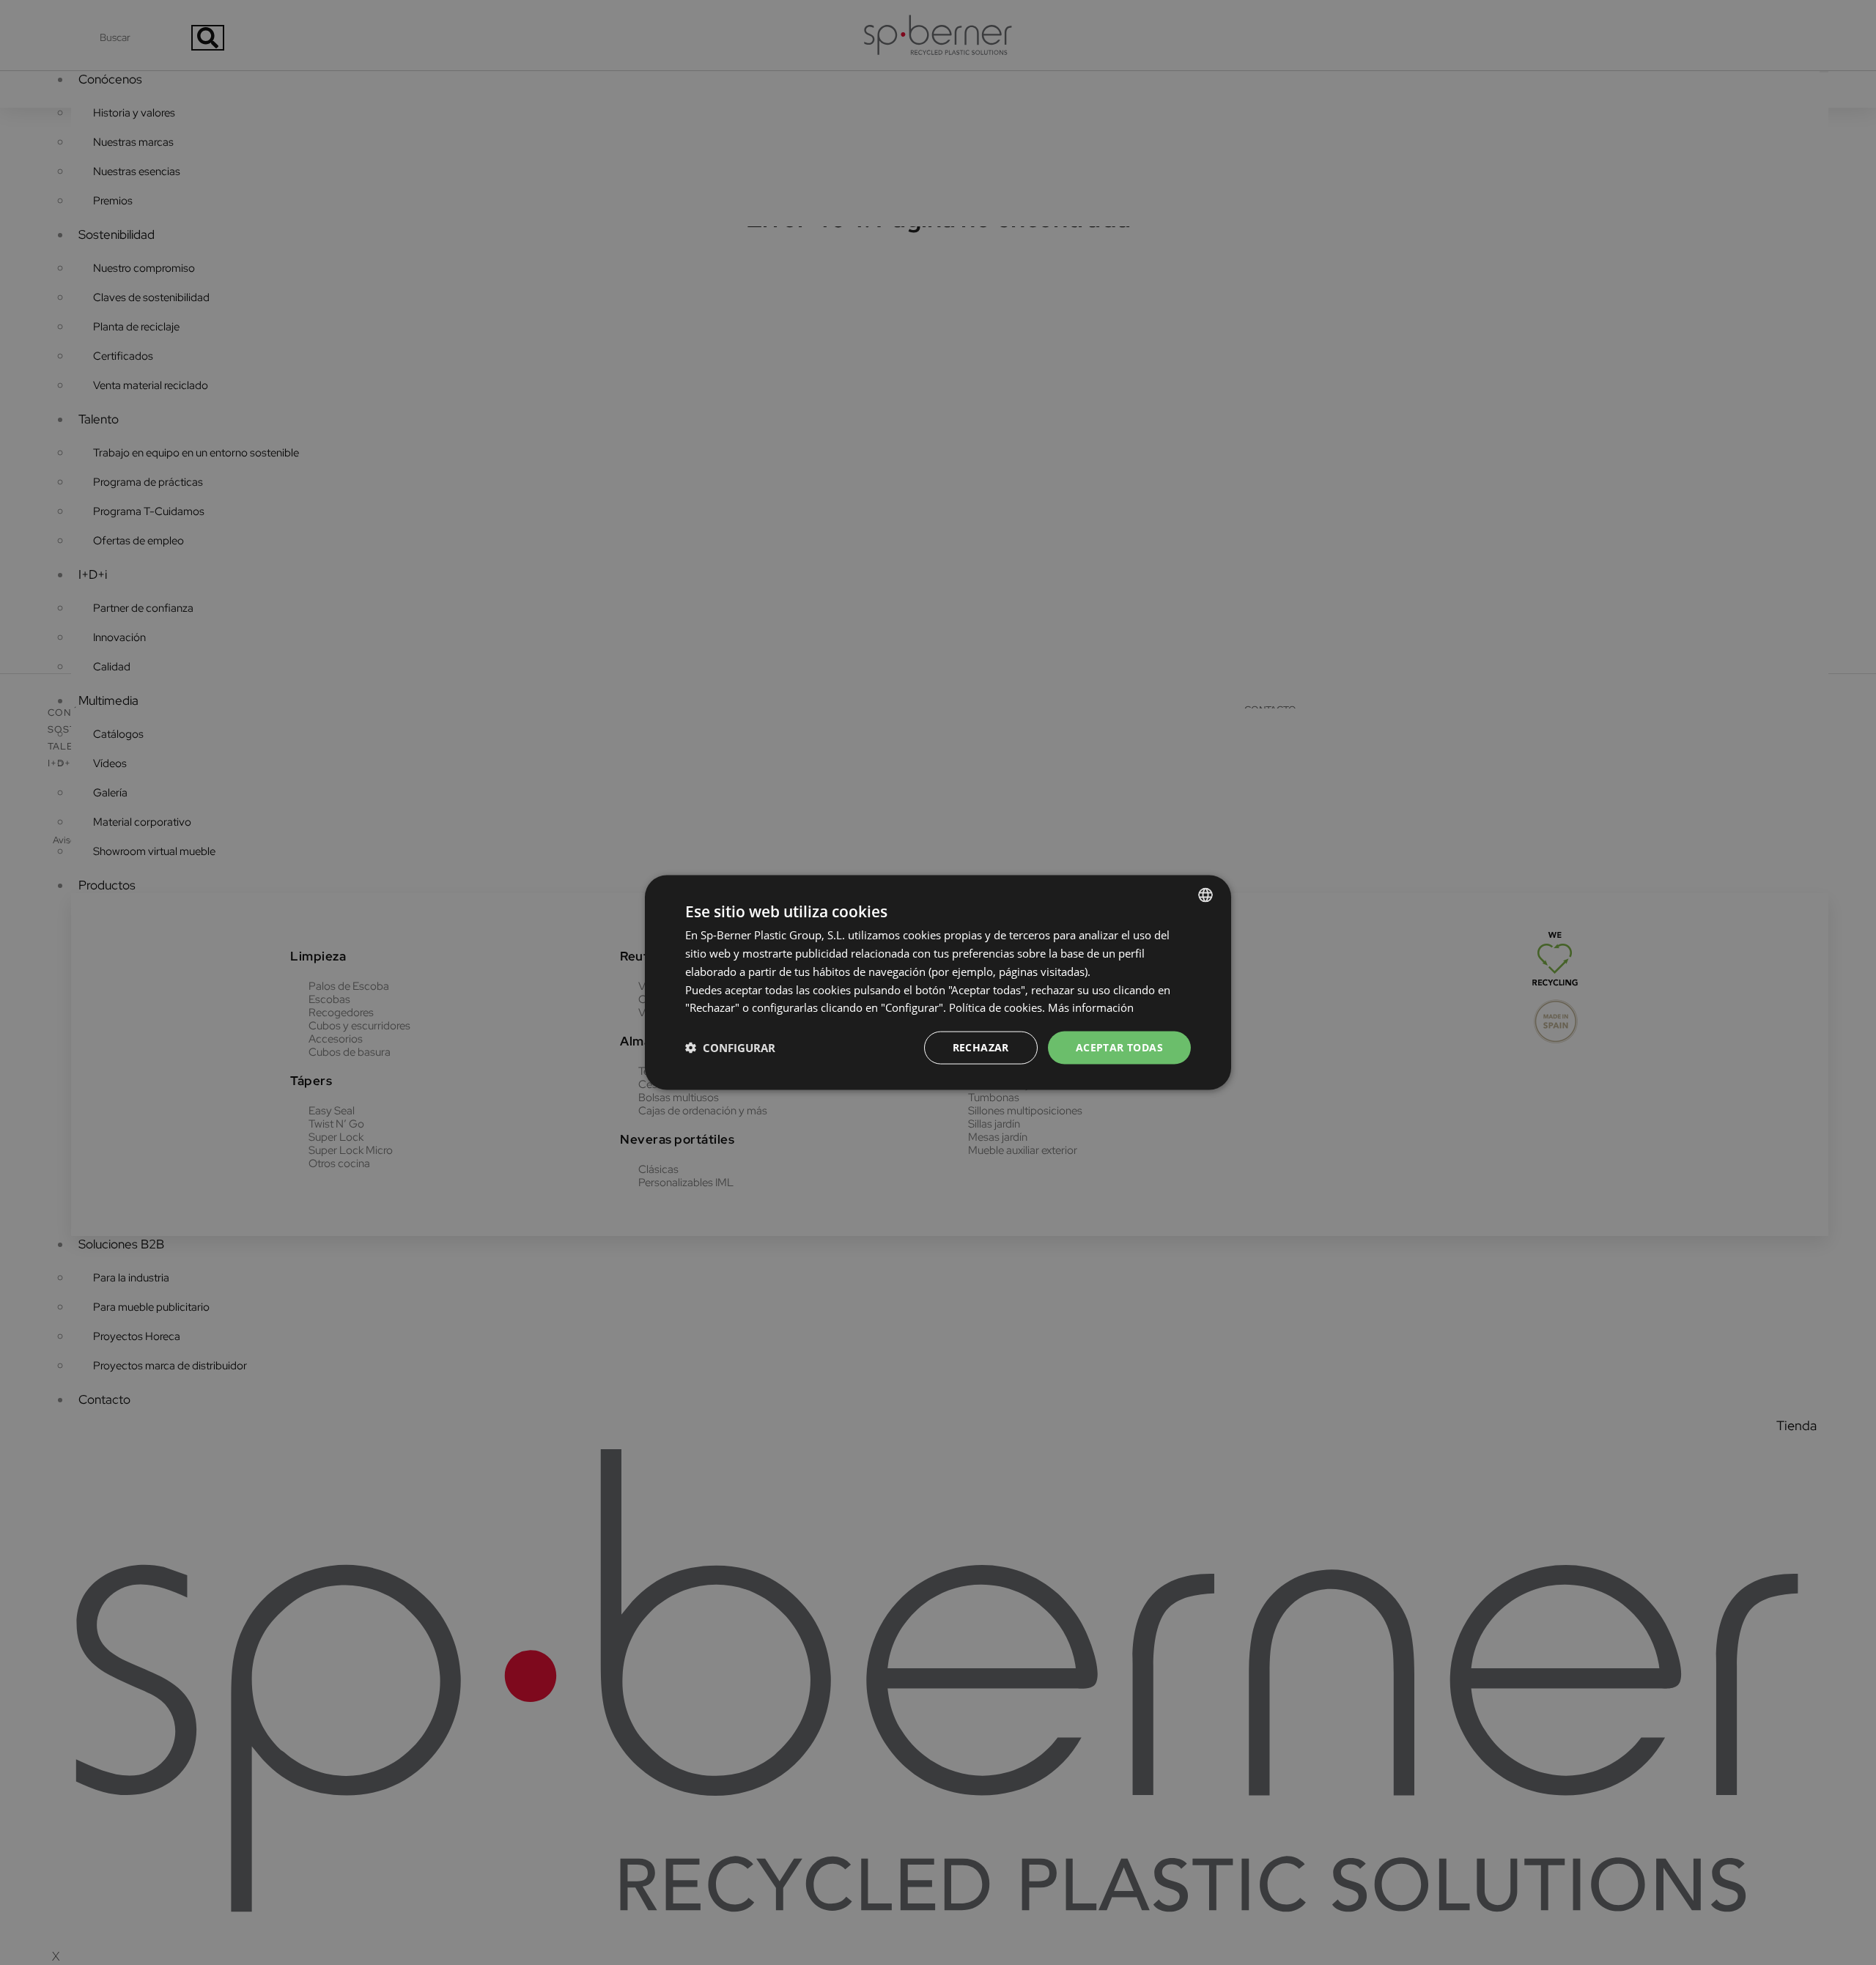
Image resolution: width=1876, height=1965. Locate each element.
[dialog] (938, 982)
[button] (730, 1048)
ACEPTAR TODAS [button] (1119, 1047)
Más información (1091, 1007)
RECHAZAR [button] (981, 1047)
